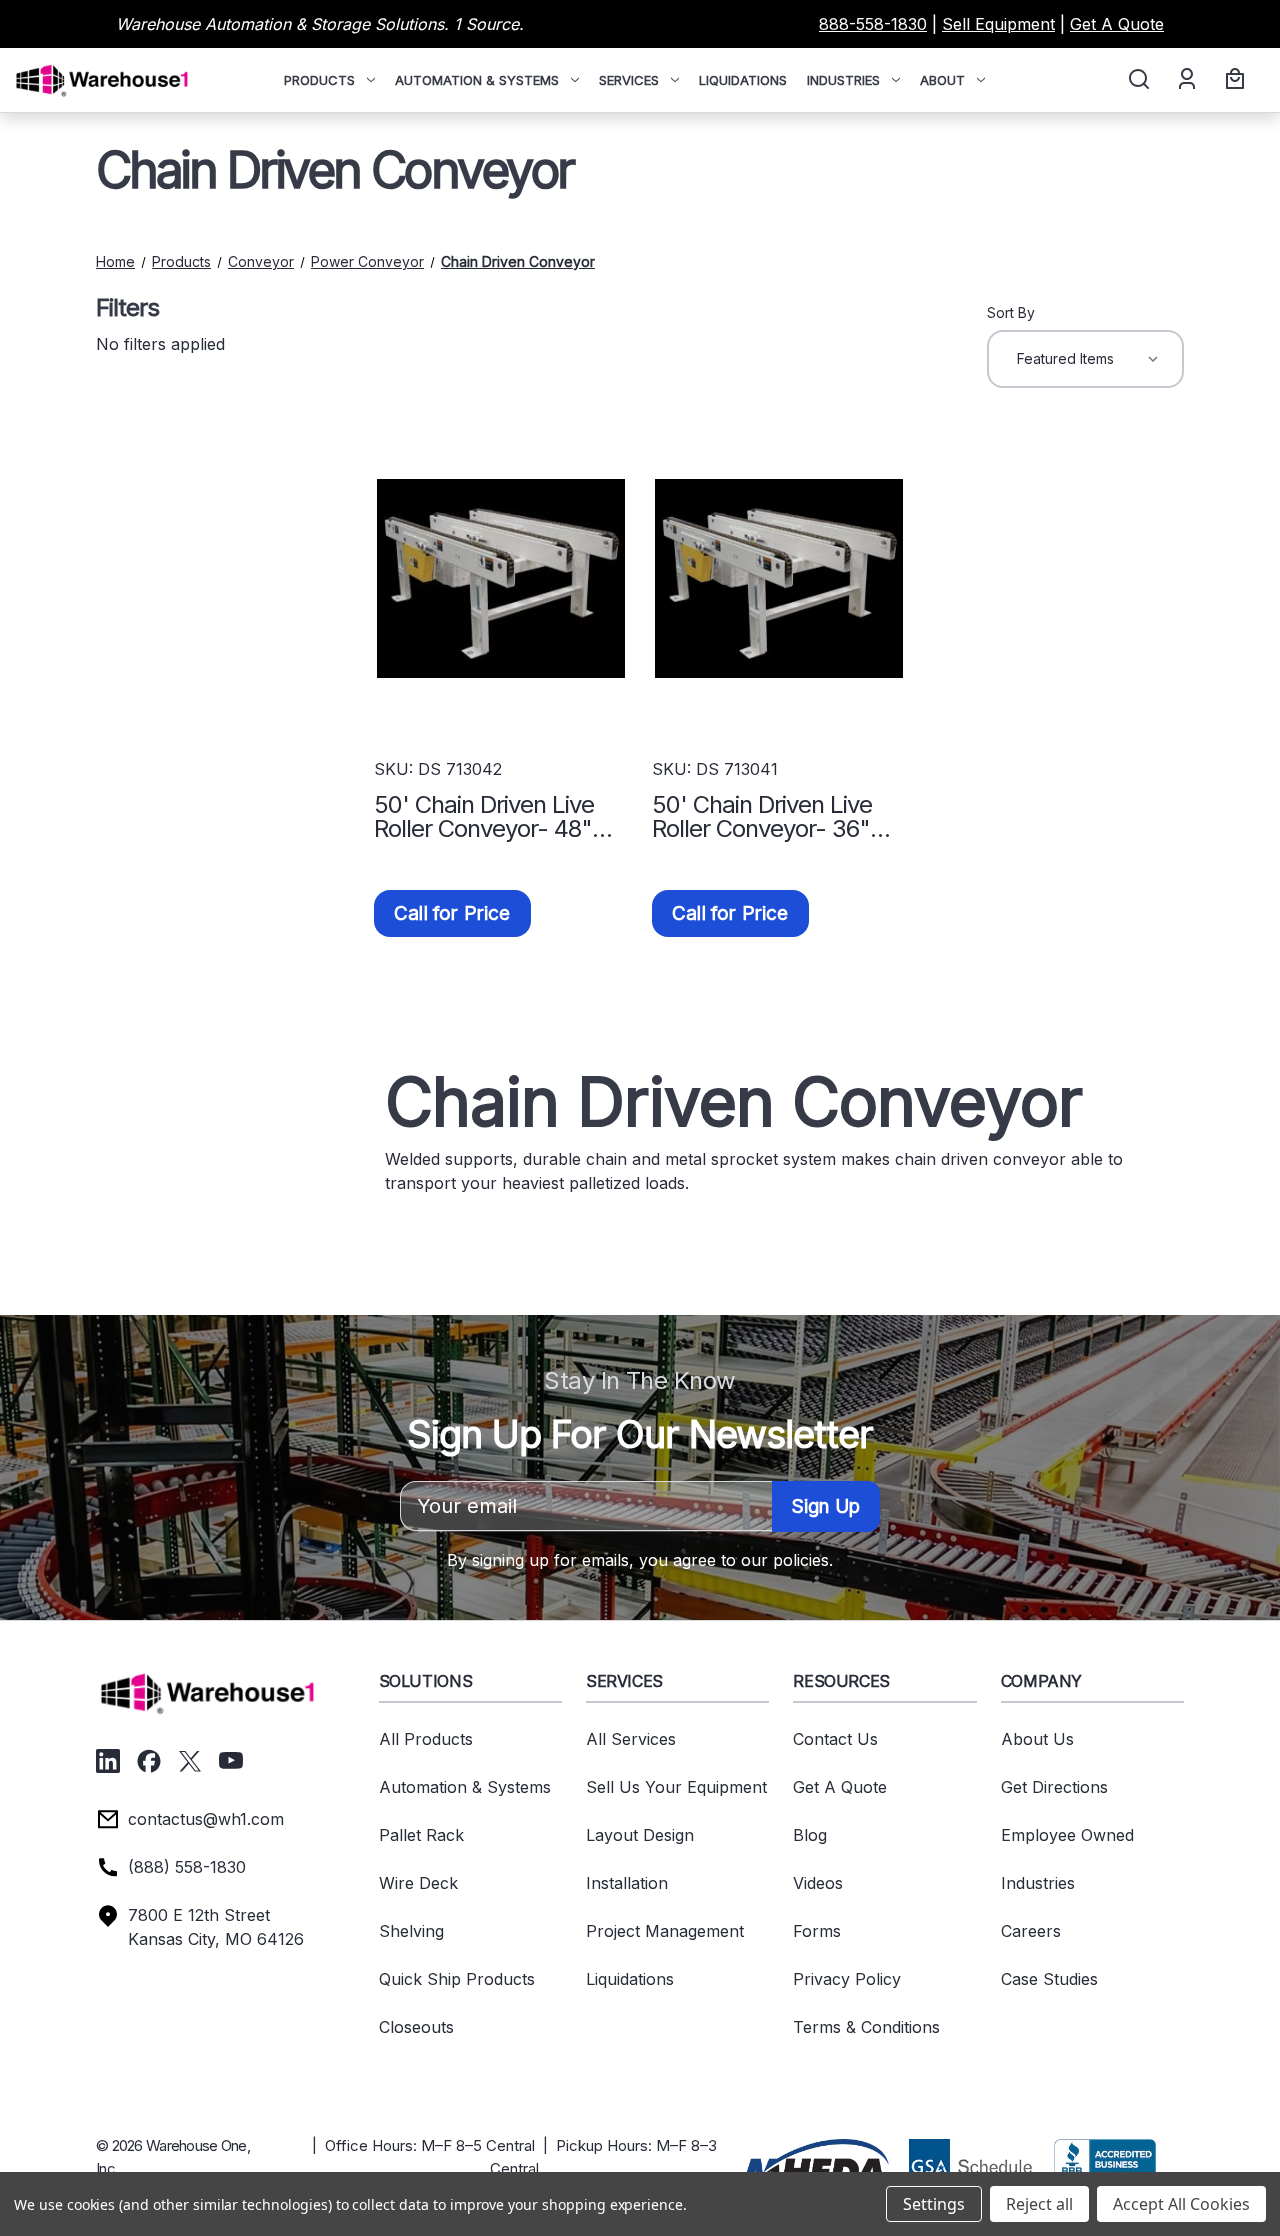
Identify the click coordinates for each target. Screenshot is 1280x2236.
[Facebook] (149, 1761)
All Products (426, 1739)
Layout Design (640, 1835)
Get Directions (1054, 1787)
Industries (843, 80)
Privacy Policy (847, 1979)
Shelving (411, 1931)
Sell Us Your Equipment (676, 1787)
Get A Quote (1117, 24)
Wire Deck (418, 1883)
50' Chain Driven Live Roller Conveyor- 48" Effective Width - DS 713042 (484, 817)
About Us (1037, 1739)
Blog (810, 1835)
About (942, 80)
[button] (815, 2164)
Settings (934, 2204)
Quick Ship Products (457, 1979)
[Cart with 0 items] (1232, 80)
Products (319, 80)
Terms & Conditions (866, 2027)
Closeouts (416, 2027)
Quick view (501, 578)
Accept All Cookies (1181, 2204)
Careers (1031, 1931)
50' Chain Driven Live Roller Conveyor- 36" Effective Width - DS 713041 (762, 817)
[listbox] (1085, 359)
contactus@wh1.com (206, 1819)
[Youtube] (231, 1761)
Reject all (1039, 2204)
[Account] (1185, 80)
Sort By (1011, 312)
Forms (817, 1931)
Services (629, 80)
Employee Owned (1067, 1835)
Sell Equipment (998, 24)
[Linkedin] (108, 1761)
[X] (190, 1761)
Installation (627, 1883)
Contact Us (835, 1739)
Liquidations (743, 80)
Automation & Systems (477, 80)
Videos (818, 1883)
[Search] (1137, 80)
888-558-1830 (873, 24)
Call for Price (452, 913)
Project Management (665, 1931)
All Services (631, 1739)
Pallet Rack (421, 1835)
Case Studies (1049, 1979)
